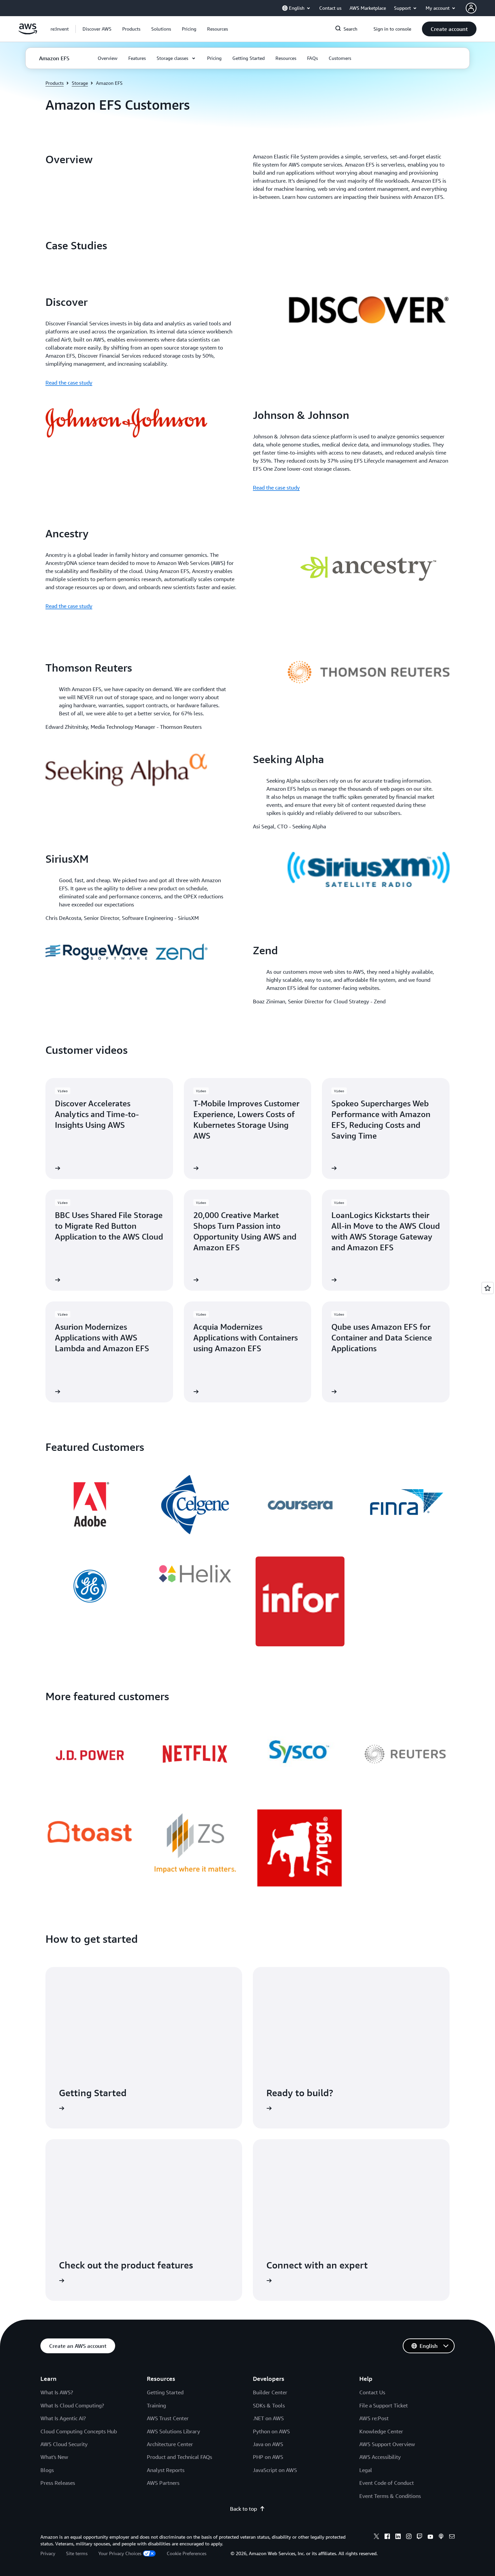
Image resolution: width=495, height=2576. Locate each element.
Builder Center (270, 2392)
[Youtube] (430, 2537)
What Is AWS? (57, 2392)
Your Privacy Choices (120, 2553)
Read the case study (69, 383)
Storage (80, 83)
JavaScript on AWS (275, 2470)
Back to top (243, 2509)
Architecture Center (170, 2444)
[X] (376, 2537)
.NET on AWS (268, 2418)
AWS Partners (163, 2483)
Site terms (77, 2553)
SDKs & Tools (269, 2405)
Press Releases (58, 2483)
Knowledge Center (381, 2431)
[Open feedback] (488, 1288)
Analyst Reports (166, 2470)
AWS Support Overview (387, 2444)
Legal (366, 2470)
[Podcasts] (441, 2537)
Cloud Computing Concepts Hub (79, 2431)
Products (55, 83)
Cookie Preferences (187, 2553)
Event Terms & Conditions (390, 2496)
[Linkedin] (398, 2537)
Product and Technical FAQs (179, 2457)
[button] (97, 29)
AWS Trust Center (168, 2418)
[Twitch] (420, 2537)
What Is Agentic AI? (63, 2418)
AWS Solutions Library (173, 2431)
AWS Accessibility (380, 2457)
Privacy (48, 2553)
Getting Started (165, 2392)
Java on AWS (268, 2444)
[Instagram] (409, 2537)
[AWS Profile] (471, 8)
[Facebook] (387, 2537)
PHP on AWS (268, 2457)
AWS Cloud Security (64, 2444)
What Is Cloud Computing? (72, 2405)
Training (156, 2405)
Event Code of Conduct (387, 2483)
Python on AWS (271, 2431)
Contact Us (372, 2392)
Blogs (47, 2470)
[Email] (452, 2537)
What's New (54, 2457)
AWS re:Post (374, 2418)
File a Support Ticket (384, 2405)
